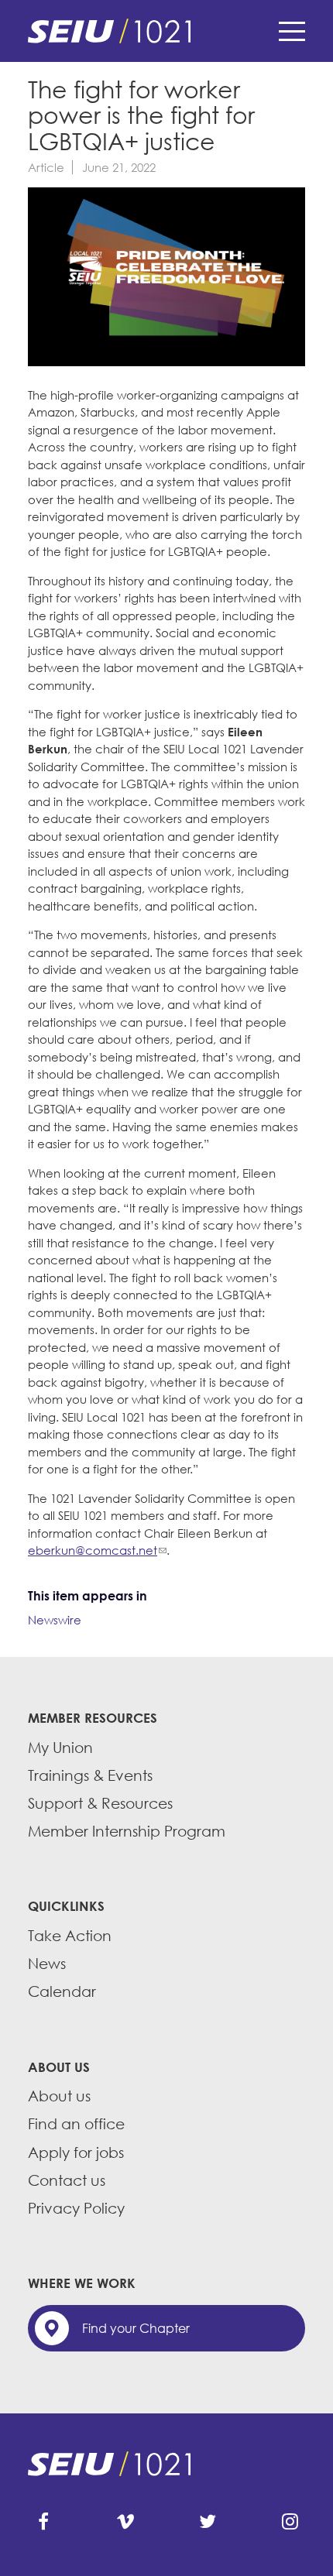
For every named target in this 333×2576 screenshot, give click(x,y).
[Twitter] (208, 2522)
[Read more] (166, 279)
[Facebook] (43, 2522)
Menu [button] (292, 31)
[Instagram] (290, 2522)
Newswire (55, 1620)
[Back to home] (166, 31)
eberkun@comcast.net (93, 1550)
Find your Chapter (136, 2328)
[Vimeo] (125, 2522)
